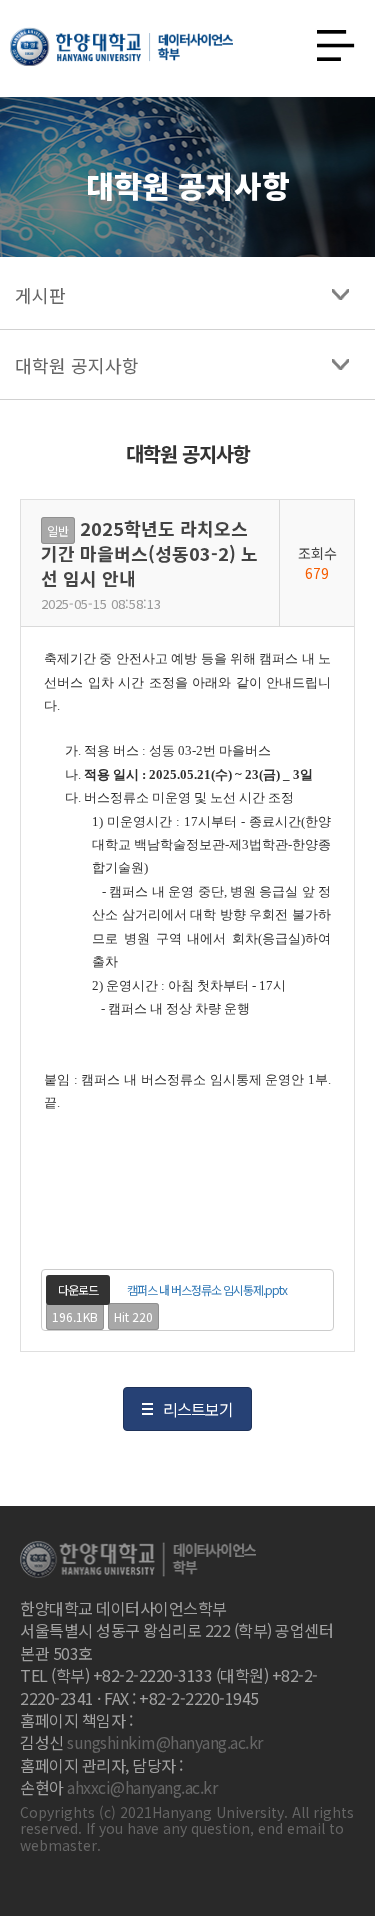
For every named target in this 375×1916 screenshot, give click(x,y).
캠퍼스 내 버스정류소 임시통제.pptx (207, 1289)
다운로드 (78, 1289)
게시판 (40, 295)
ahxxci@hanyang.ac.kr (142, 1787)
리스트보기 (198, 1409)
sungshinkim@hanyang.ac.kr (165, 1742)
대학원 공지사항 (77, 365)
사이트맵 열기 (328, 40)
